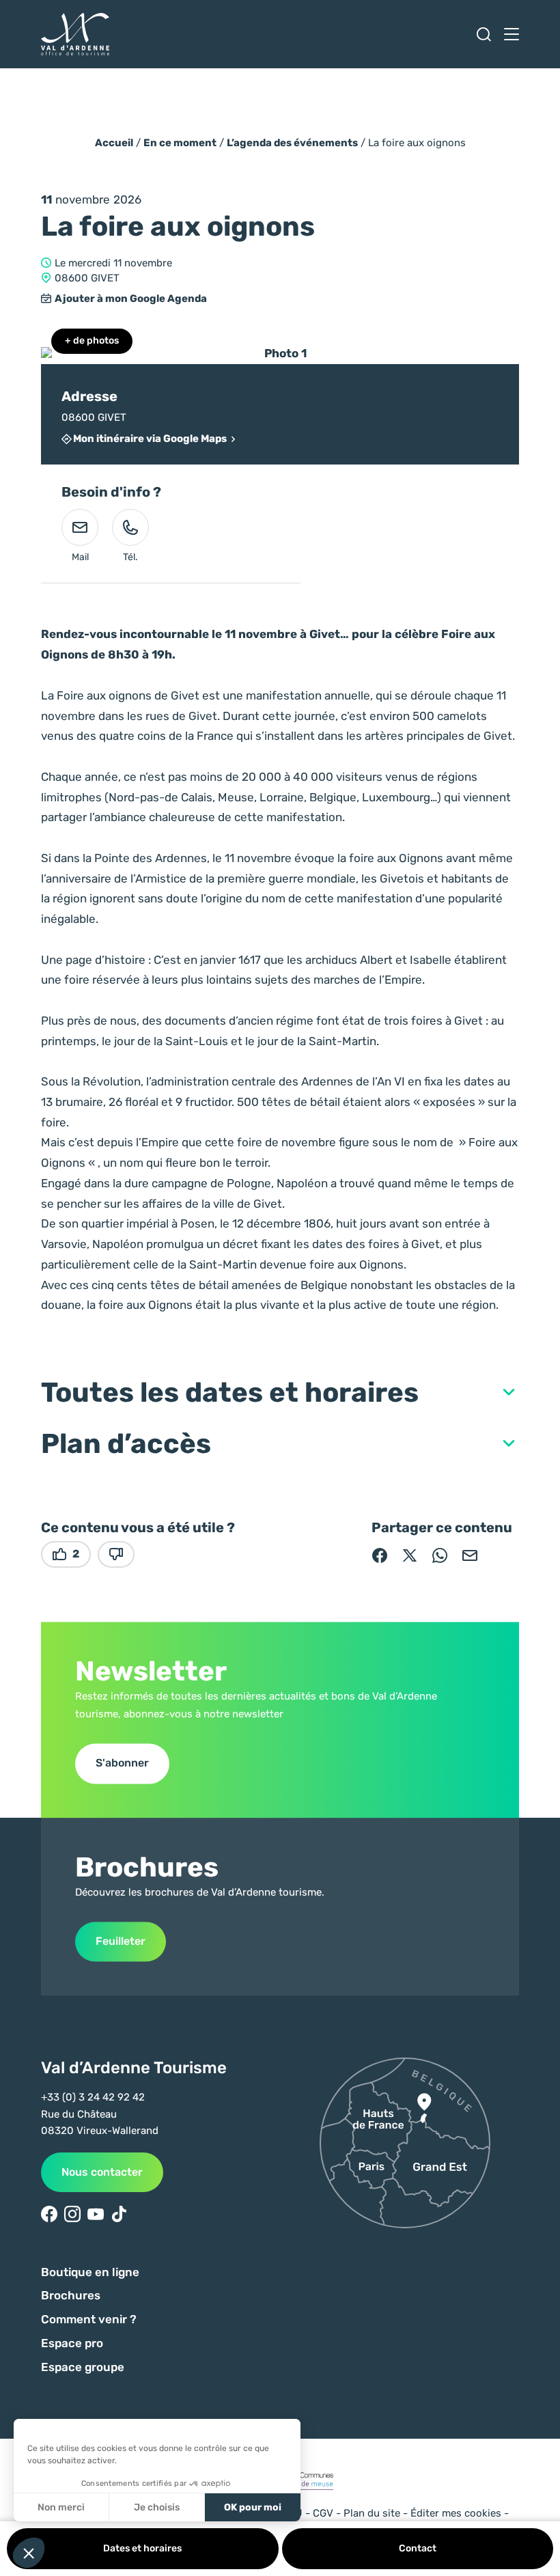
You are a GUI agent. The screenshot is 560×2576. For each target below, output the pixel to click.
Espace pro (72, 2343)
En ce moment (180, 143)
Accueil (114, 143)
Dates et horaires (142, 2548)
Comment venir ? (89, 2319)
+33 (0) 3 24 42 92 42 (93, 2097)
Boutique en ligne (90, 2272)
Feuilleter (121, 1941)
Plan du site (372, 2513)
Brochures (71, 2295)
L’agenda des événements (292, 143)
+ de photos (92, 341)
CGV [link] (323, 2513)
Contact (418, 2548)
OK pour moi (253, 2507)
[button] (280, 1393)
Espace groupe (83, 2367)
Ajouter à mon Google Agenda (131, 299)
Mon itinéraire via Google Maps (150, 439)
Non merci (61, 2507)
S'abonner (122, 1763)
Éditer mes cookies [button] (456, 2513)
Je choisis (157, 2507)
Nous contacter (102, 2172)
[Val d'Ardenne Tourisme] (75, 34)
